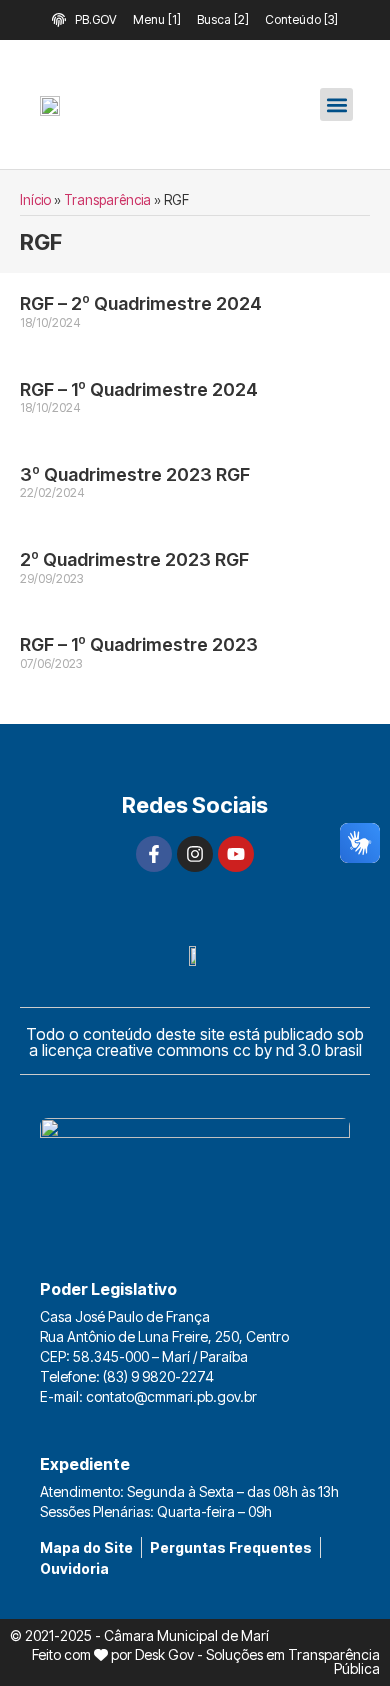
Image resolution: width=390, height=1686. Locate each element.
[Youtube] (236, 854)
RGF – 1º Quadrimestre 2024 (139, 389)
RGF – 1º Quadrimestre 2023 (139, 644)
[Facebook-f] (154, 854)
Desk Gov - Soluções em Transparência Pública (257, 1661)
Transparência (107, 200)
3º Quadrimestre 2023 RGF (135, 474)
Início (35, 200)
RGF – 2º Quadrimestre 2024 (141, 303)
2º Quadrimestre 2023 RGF (134, 559)
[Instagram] (195, 854)
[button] (336, 104)
